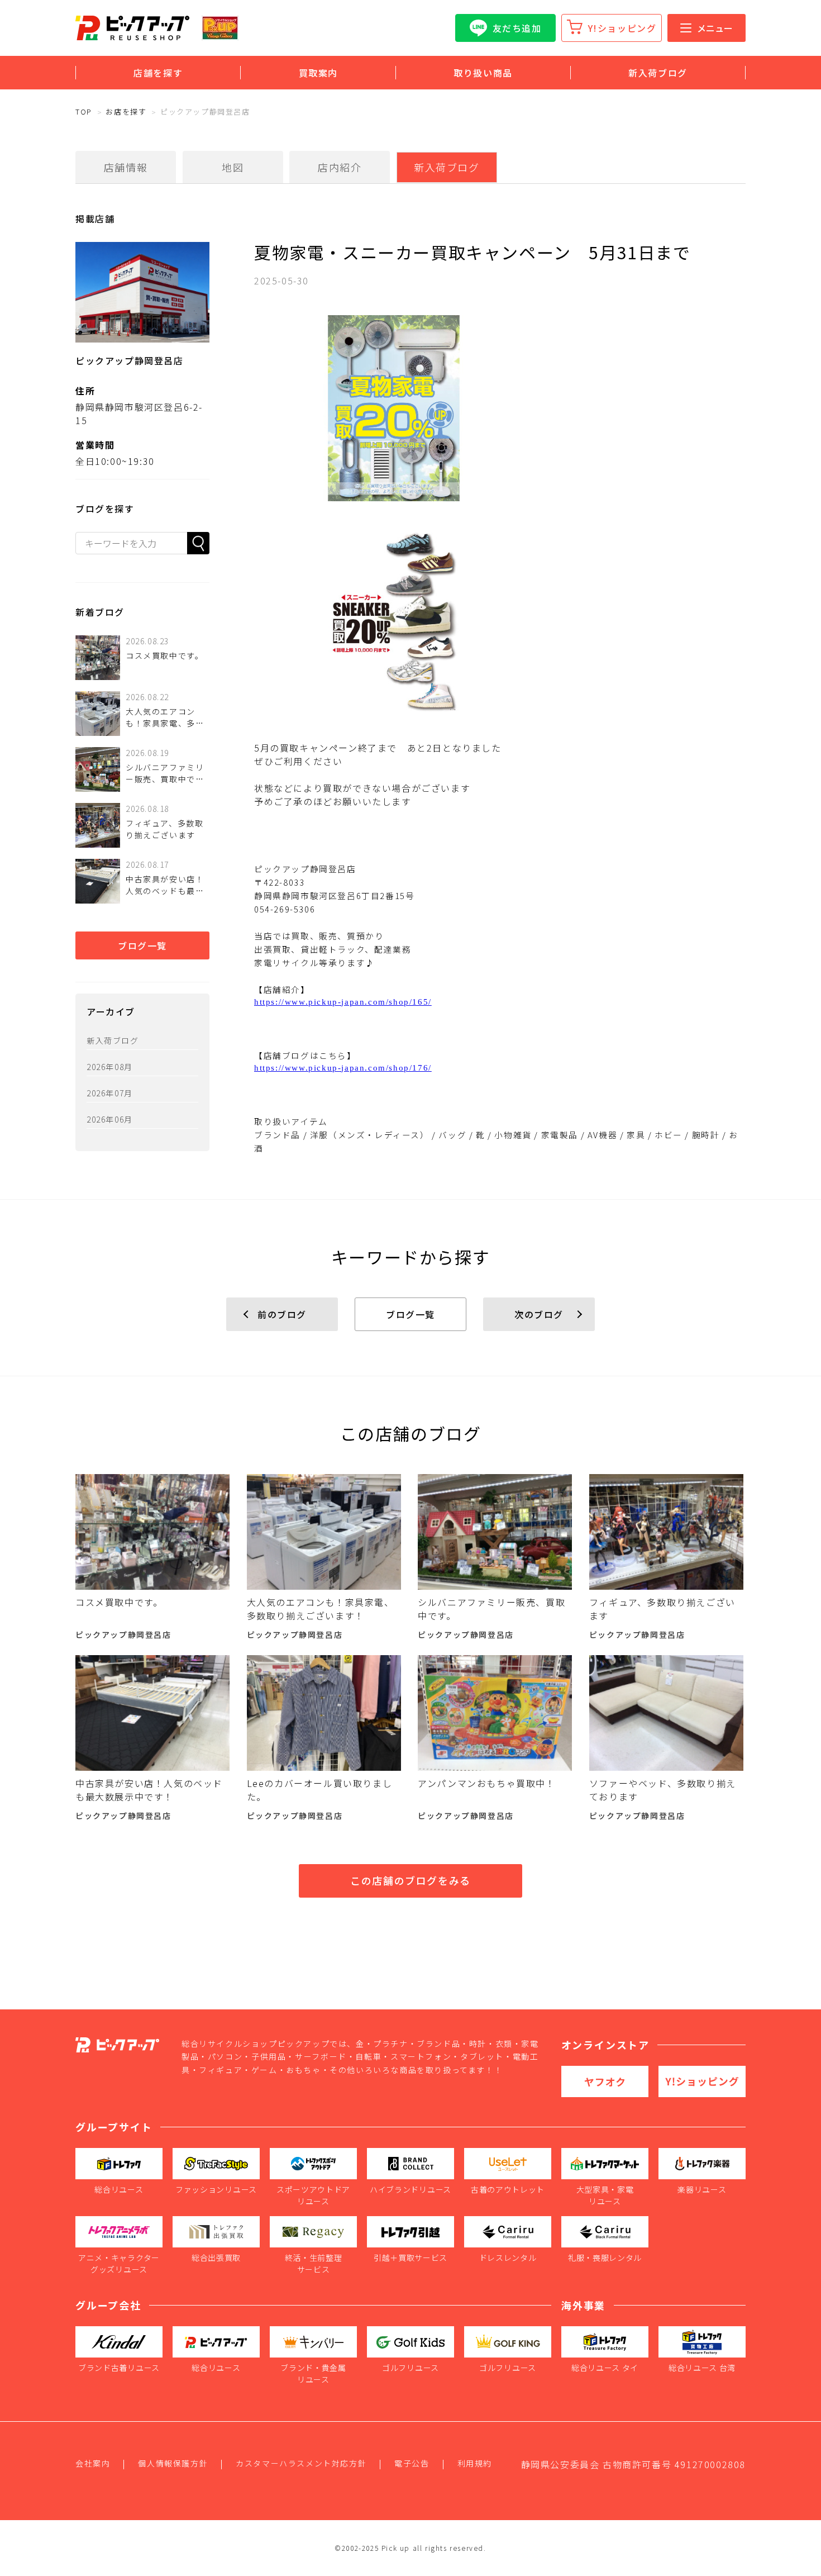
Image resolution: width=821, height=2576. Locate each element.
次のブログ (539, 1314)
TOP (84, 111)
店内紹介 (340, 167)
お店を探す (126, 111)
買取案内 (318, 73)
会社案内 (93, 2463)
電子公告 (412, 2463)
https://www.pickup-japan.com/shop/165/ (343, 1002)
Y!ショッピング (622, 28)
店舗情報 (126, 167)
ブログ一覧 (142, 945)
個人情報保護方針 (173, 2463)
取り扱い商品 (483, 73)
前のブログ (282, 1314)
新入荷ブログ (658, 73)
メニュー (715, 28)
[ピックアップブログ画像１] (500, 408)
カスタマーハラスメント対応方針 (301, 2463)
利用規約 (475, 2463)
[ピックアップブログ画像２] (500, 621)
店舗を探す (158, 73)
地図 (233, 167)
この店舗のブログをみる (410, 1880)
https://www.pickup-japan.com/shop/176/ (343, 1068)
